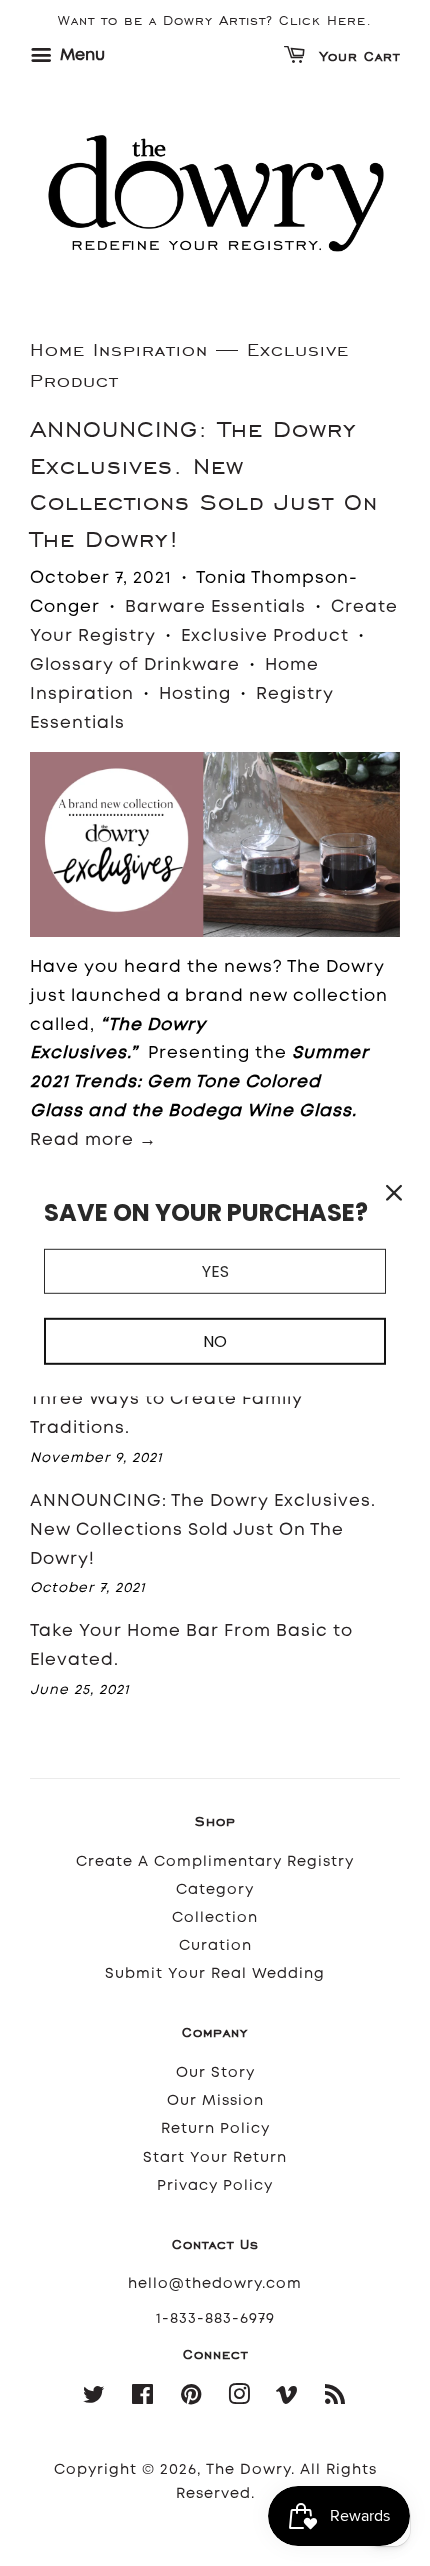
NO (215, 1341)
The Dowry (248, 2469)
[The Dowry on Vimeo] (287, 2398)
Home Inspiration (119, 349)
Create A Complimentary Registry (215, 1861)
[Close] (394, 1193)
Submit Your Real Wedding (215, 1973)
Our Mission (215, 2100)
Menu (80, 54)
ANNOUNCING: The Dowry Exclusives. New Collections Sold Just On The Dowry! (203, 1529)
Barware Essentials (215, 606)
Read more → (93, 1139)
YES (215, 1271)
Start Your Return (215, 2157)
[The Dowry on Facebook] (143, 2398)
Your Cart (357, 57)
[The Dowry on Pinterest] (191, 2398)
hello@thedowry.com (215, 2283)
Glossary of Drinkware (135, 664)
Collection (215, 1917)
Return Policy (215, 2128)
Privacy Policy (215, 2185)
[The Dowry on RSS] (335, 2398)
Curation (215, 1945)
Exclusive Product (265, 635)
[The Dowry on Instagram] (239, 2398)
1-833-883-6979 (215, 2318)
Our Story (215, 2072)
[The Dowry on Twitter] (94, 2398)
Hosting (195, 693)
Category (215, 1889)
